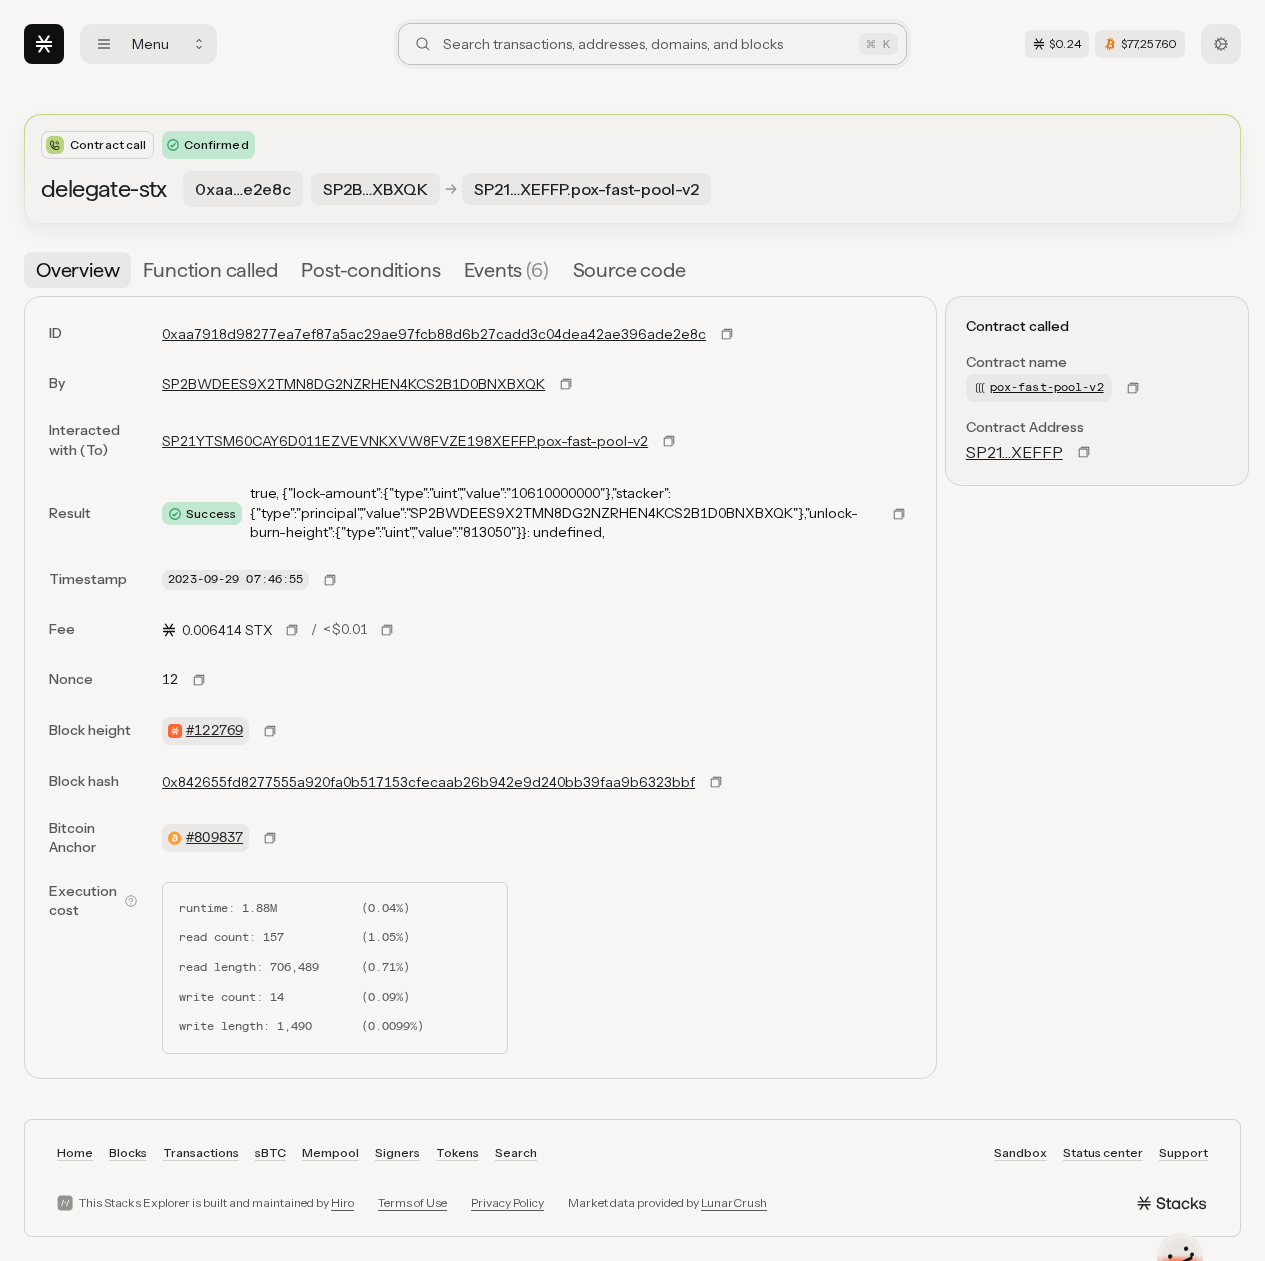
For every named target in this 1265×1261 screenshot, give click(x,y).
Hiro (342, 1202)
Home (75, 1152)
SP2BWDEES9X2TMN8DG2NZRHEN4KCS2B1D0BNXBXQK (353, 384)
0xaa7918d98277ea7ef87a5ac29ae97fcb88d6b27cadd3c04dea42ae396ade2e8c (434, 334)
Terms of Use (412, 1202)
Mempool (330, 1152)
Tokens (457, 1152)
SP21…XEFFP (1014, 452)
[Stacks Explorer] (44, 44)
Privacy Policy (507, 1202)
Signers (397, 1152)
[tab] (77, 270)
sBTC (270, 1152)
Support (1183, 1152)
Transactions (201, 1152)
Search (516, 1152)
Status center (1103, 1152)
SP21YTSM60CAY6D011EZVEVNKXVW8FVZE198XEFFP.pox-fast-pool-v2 (405, 441)
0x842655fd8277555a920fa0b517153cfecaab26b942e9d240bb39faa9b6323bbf (428, 782)
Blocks (128, 1152)
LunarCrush (734, 1202)
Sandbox (1020, 1152)
